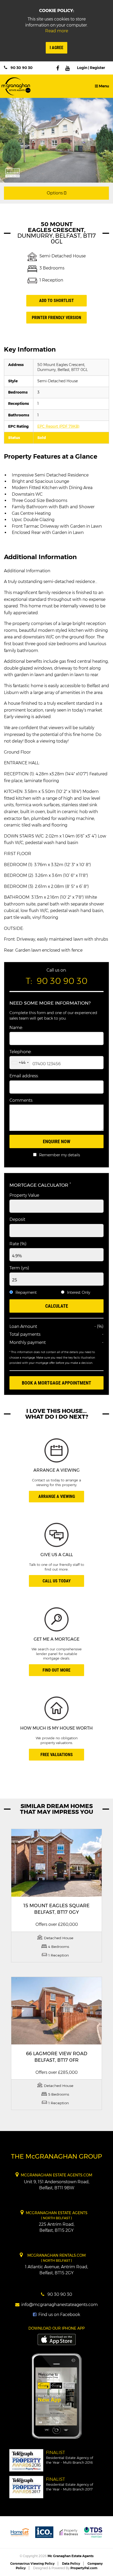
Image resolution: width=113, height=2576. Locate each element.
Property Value (24, 1195)
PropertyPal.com (84, 2568)
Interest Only (79, 1292)
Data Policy (71, 2564)
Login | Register (91, 68)
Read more (57, 31)
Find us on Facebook (59, 2315)
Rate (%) (18, 1244)
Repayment (26, 1292)
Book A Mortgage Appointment (56, 1383)
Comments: (21, 1100)
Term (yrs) (19, 1268)
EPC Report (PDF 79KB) (58, 426)
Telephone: (20, 1052)
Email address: (24, 1076)
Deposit (17, 1219)
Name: (16, 1028)
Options (55, 193)
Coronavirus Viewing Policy (32, 2564)
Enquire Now (56, 1141)
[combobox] (20, 1063)
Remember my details (60, 1155)
